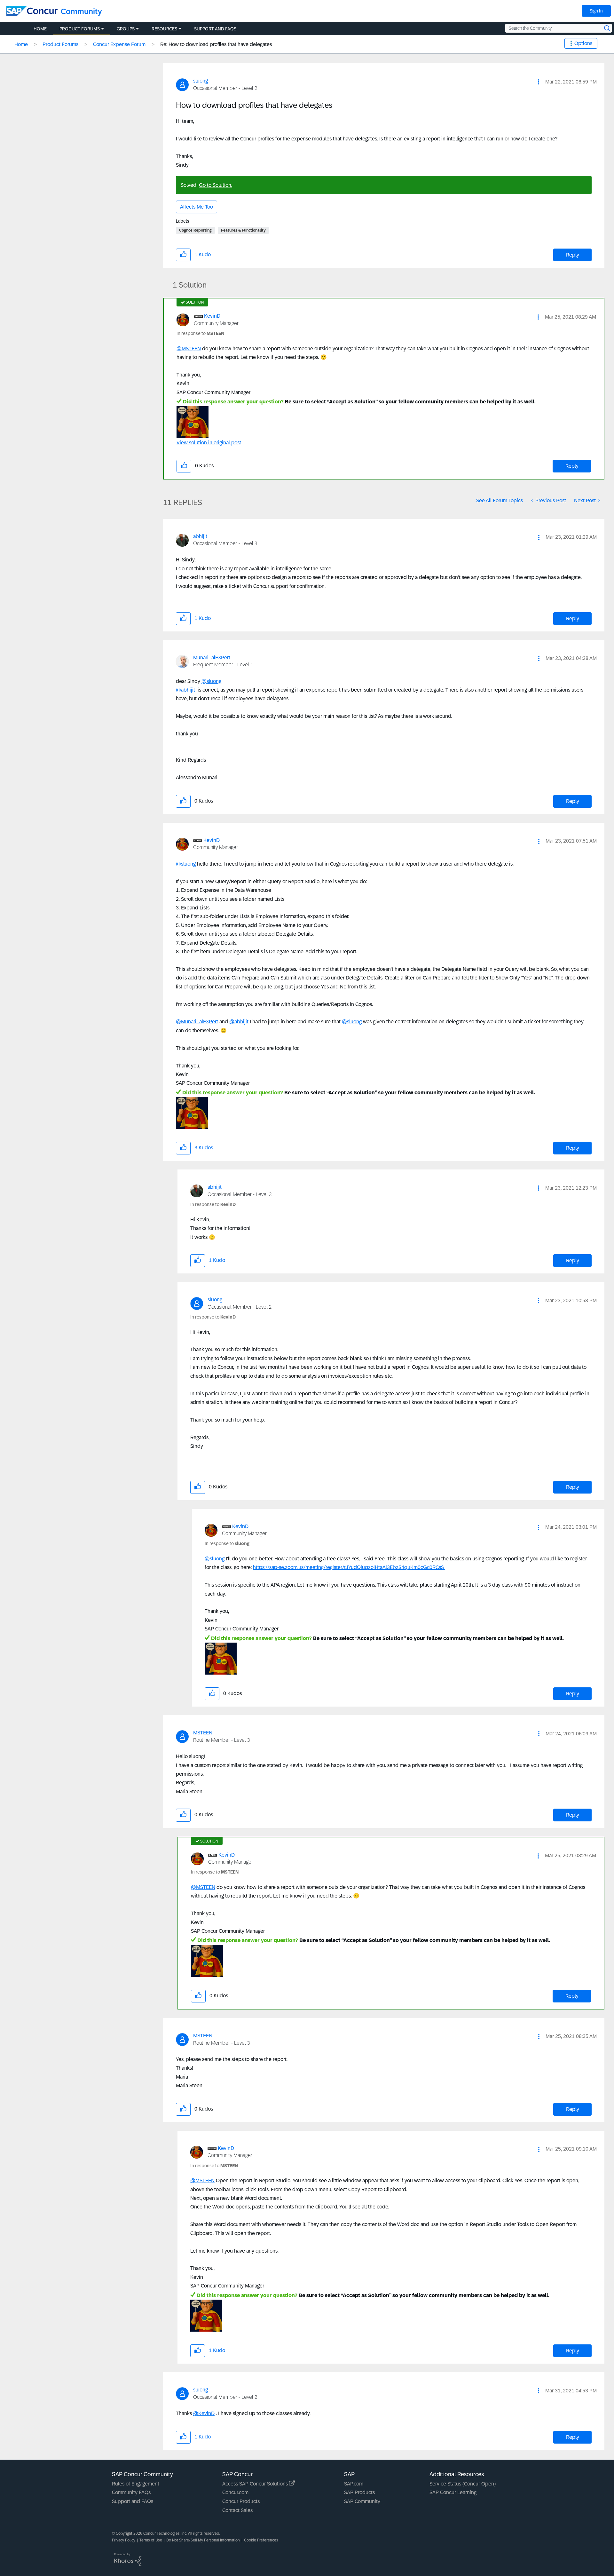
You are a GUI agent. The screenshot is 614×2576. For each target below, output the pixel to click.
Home (21, 44)
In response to (200, 333)
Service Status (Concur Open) (463, 2484)
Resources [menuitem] (164, 29)
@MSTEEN (189, 349)
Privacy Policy (124, 2540)
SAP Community (362, 2501)
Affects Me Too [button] (197, 207)
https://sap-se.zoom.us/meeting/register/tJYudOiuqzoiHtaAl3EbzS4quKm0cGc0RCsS (349, 1567)
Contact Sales (237, 2510)
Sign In (596, 11)
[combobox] (559, 28)
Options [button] (583, 43)
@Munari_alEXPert (197, 1022)
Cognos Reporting (195, 230)
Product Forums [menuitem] (80, 29)
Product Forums (60, 44)
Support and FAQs (133, 2501)
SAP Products (359, 2492)
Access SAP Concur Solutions (256, 2484)
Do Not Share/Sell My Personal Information (203, 2540)
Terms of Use (151, 2540)
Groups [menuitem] (126, 29)
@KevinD (204, 2413)
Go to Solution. (216, 185)
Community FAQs (131, 2492)
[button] (539, 82)
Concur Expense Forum (119, 44)
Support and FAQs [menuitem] (215, 29)
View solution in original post (209, 443)
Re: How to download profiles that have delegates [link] (216, 44)
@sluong (211, 681)
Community (81, 11)
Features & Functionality (243, 230)
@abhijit (185, 690)
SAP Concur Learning (453, 2492)
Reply (573, 255)
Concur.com (235, 2492)
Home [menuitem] (40, 29)
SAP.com (354, 2484)
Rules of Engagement (136, 2484)
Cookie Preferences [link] (261, 2540)
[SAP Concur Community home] (32, 11)
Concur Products (241, 2501)
